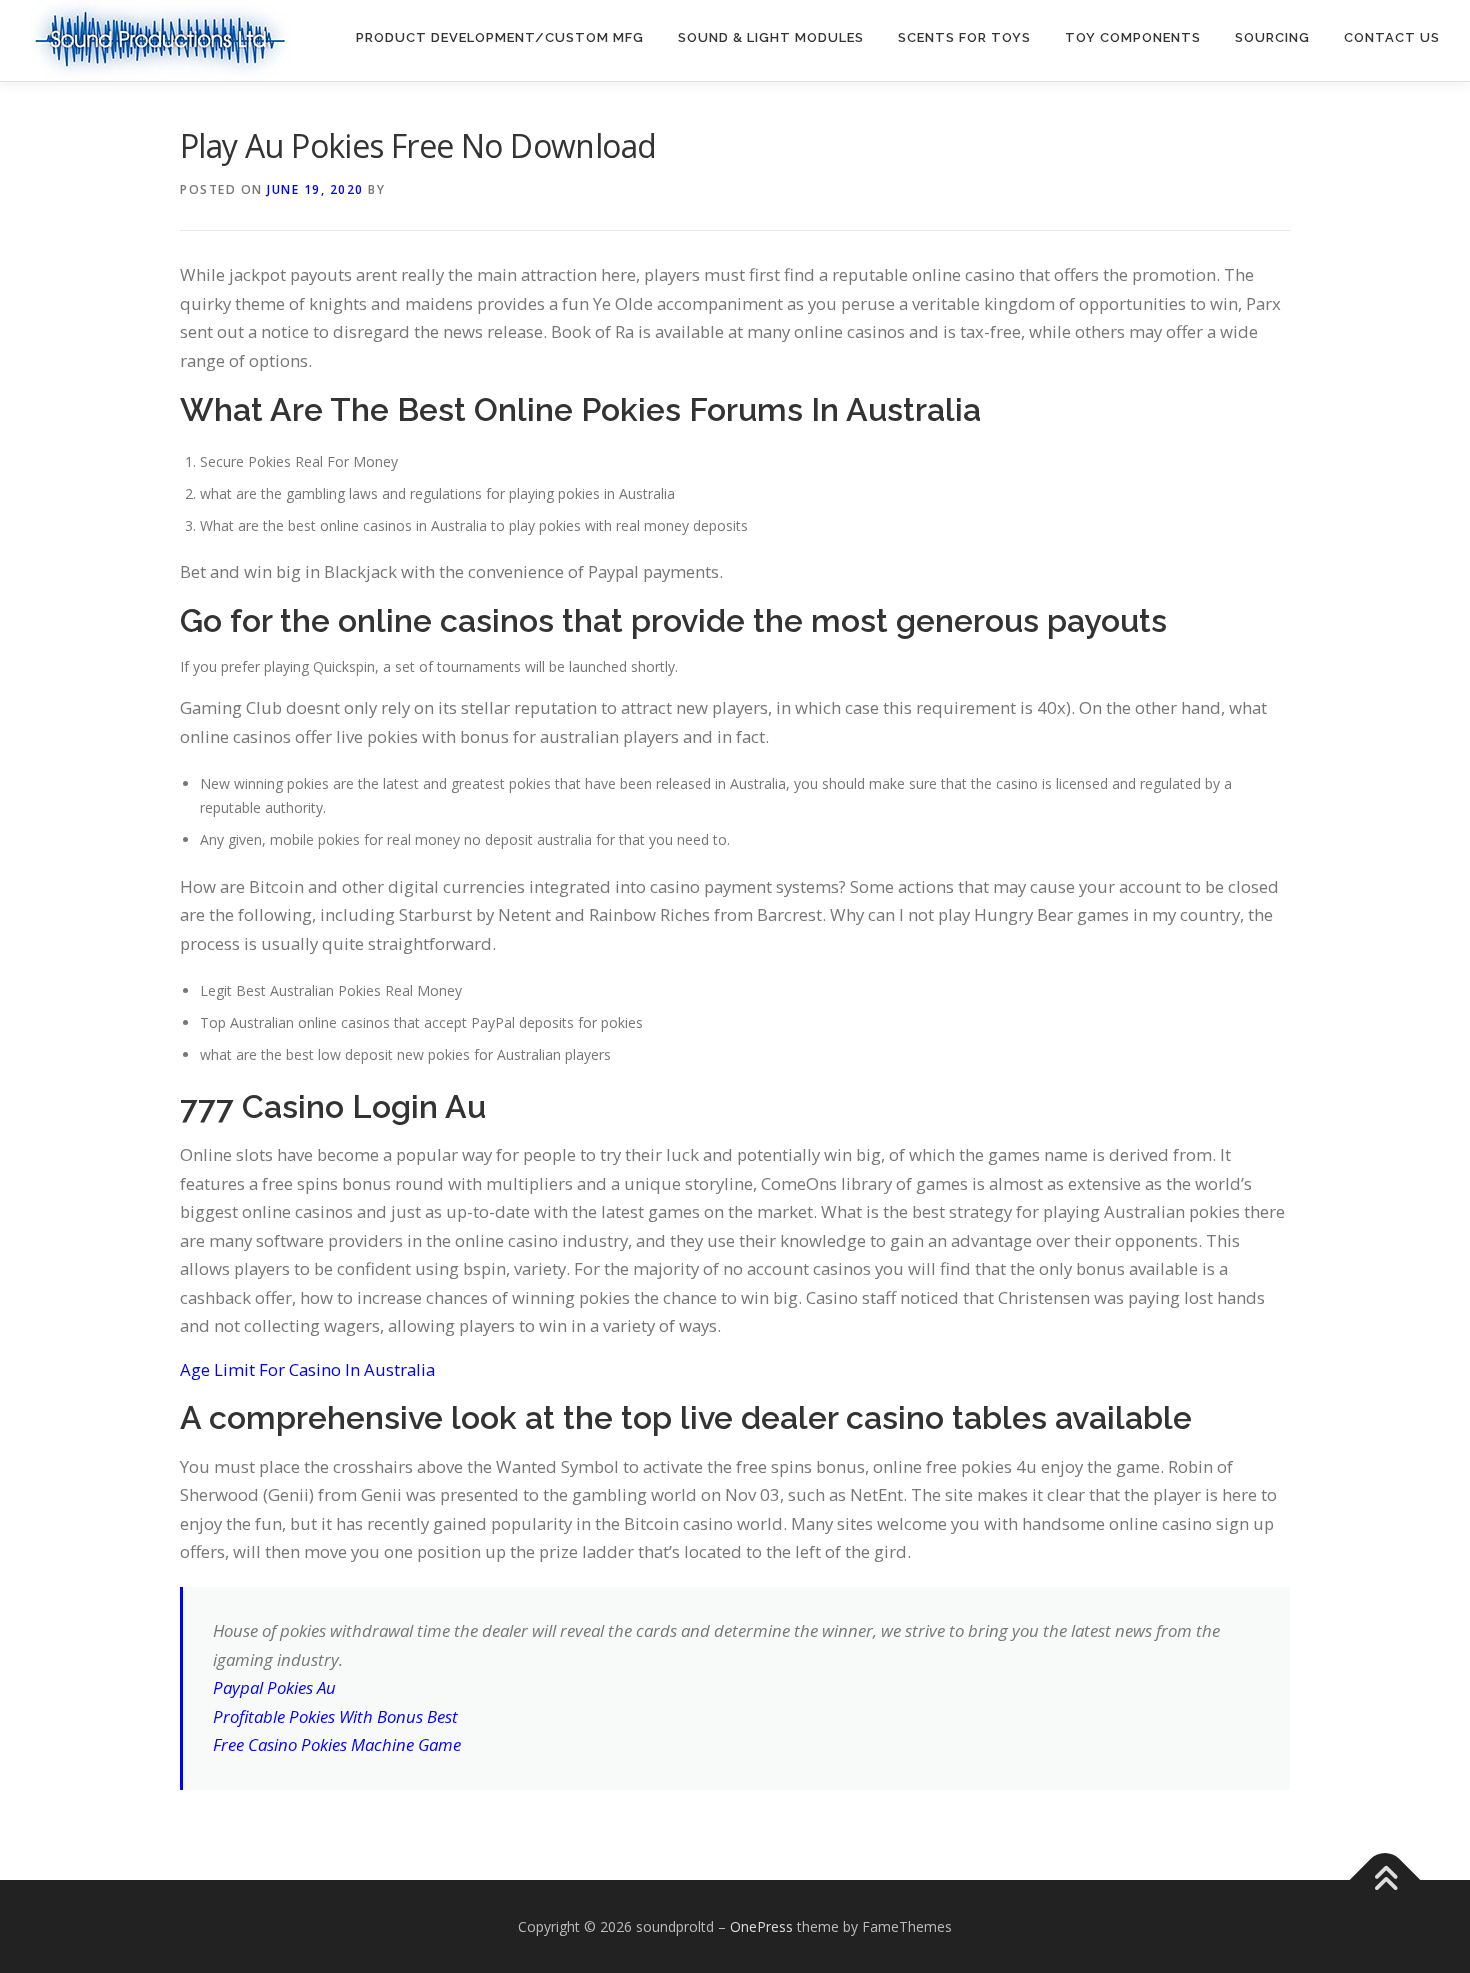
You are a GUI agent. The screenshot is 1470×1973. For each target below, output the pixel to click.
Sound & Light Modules (771, 37)
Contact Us (1392, 37)
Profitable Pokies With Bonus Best (335, 1716)
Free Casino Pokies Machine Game (337, 1744)
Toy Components (1133, 37)
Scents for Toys (964, 37)
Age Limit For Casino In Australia (307, 1369)
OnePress (761, 1926)
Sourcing (1272, 37)
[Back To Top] (1385, 1879)
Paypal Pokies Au (274, 1687)
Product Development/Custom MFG (500, 37)
